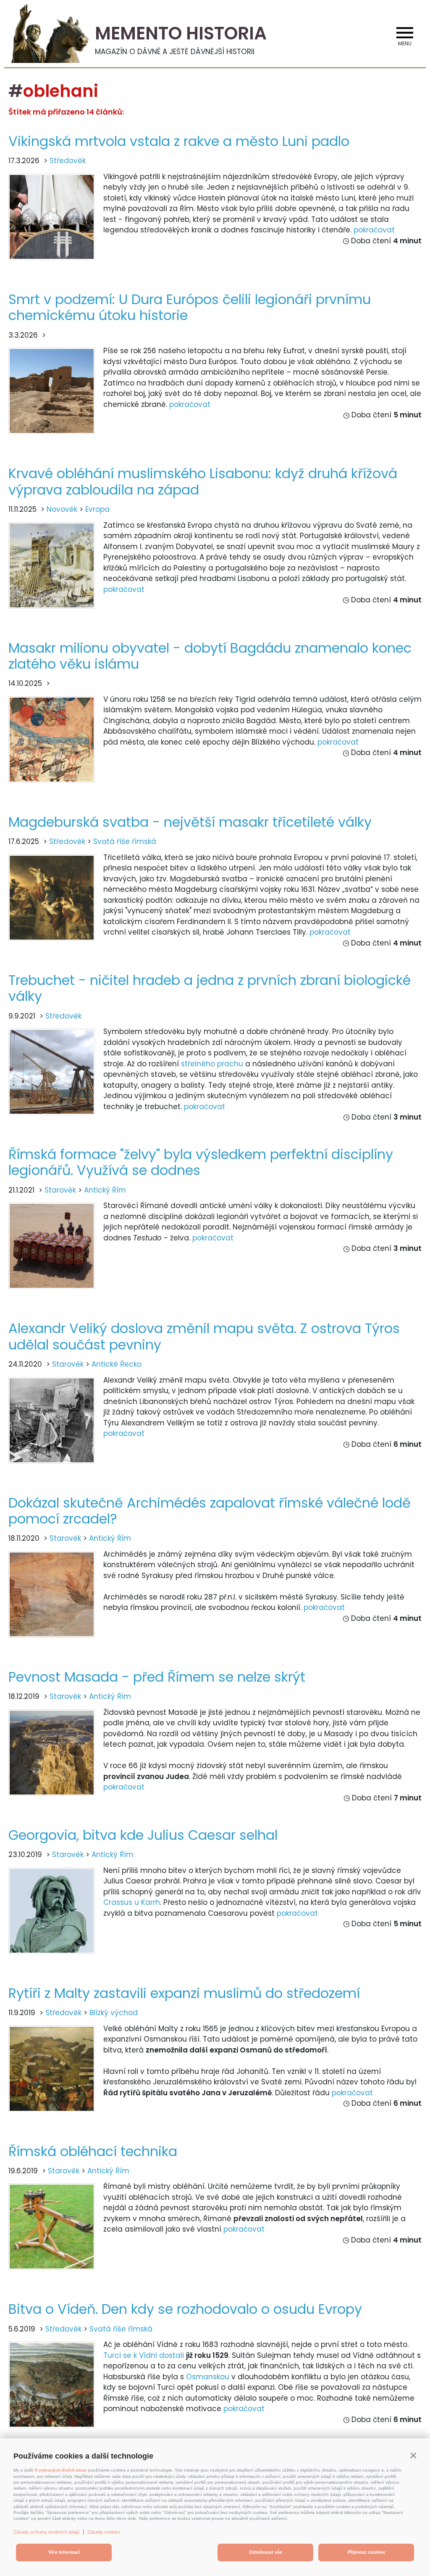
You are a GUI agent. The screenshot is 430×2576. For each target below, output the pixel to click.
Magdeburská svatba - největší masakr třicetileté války (190, 822)
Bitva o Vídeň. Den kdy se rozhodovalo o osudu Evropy (185, 2309)
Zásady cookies (104, 2532)
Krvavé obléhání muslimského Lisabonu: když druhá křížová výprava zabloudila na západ (203, 481)
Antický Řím (105, 1190)
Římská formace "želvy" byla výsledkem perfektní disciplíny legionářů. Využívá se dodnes (201, 1162)
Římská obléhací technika (93, 2151)
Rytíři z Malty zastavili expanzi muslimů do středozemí (184, 1993)
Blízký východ (114, 2013)
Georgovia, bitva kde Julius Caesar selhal (143, 1835)
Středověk (68, 161)
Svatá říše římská (125, 841)
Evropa (97, 509)
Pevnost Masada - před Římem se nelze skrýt (157, 1677)
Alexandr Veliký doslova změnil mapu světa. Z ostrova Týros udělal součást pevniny (204, 1336)
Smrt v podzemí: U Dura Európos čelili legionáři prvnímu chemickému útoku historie (190, 307)
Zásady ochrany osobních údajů (46, 2532)
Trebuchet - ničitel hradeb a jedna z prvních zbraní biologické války (210, 988)
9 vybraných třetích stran (61, 2470)
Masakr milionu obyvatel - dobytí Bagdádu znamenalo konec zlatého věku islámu (210, 656)
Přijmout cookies (366, 2552)
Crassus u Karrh (132, 1902)
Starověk (60, 1190)
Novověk (62, 509)
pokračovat (374, 230)
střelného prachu (212, 1064)
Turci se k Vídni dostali (144, 2355)
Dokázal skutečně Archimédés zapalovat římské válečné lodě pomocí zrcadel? (210, 1511)
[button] (413, 2455)
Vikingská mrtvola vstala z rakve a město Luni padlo (179, 141)
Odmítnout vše (266, 2552)
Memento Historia (181, 33)
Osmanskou (208, 2377)
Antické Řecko (117, 1364)
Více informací (64, 2552)
